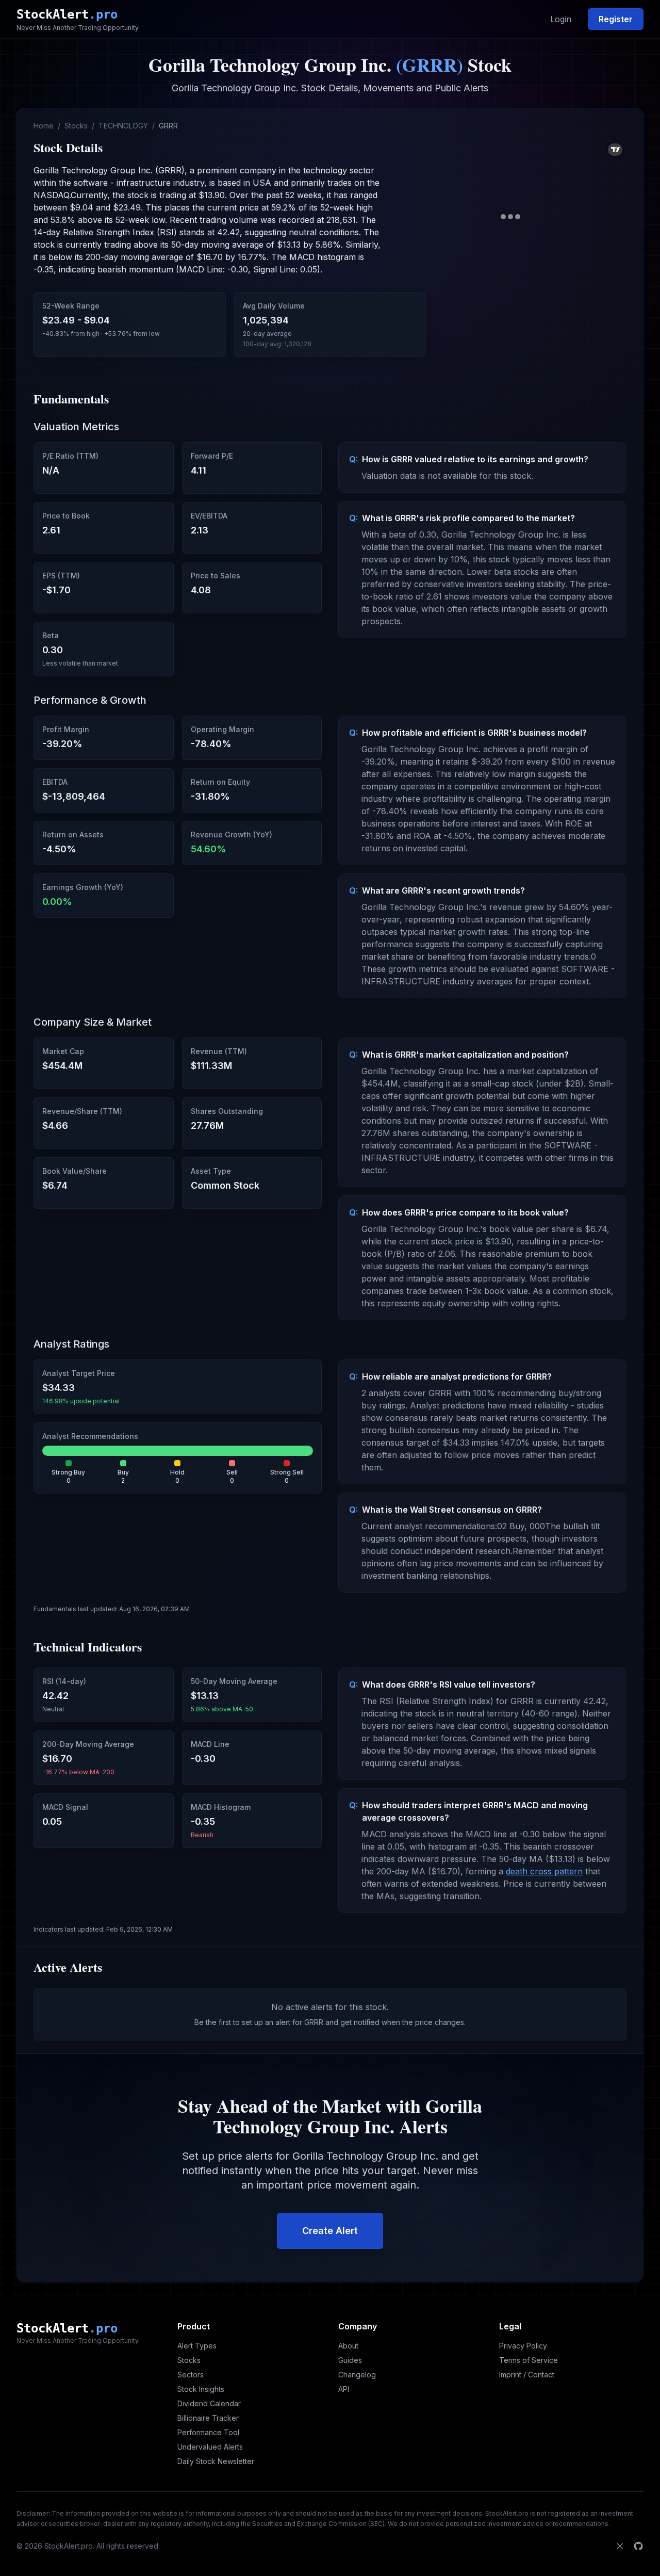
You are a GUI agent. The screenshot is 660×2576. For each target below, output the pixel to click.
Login (561, 19)
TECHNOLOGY (123, 126)
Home (44, 126)
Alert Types (197, 2346)
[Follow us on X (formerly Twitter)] (620, 2546)
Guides (350, 2360)
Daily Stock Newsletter (216, 2461)
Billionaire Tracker (208, 2418)
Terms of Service (529, 2360)
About (348, 2346)
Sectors (191, 2375)
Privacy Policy (523, 2346)
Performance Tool (208, 2432)
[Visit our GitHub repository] (638, 2546)
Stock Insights (201, 2389)
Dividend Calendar (209, 2403)
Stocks (76, 126)
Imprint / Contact (527, 2375)
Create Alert (330, 2231)
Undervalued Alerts (210, 2447)
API (344, 2389)
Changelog (357, 2375)
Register (616, 19)
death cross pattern (544, 1871)
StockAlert (67, 14)
